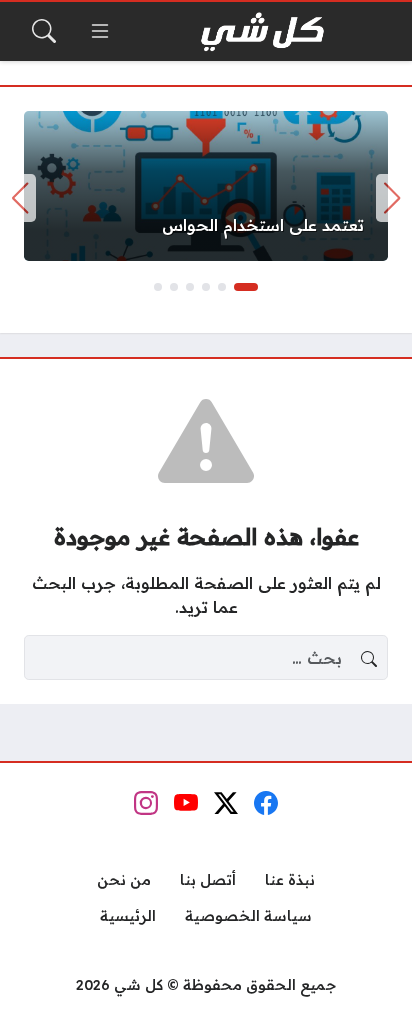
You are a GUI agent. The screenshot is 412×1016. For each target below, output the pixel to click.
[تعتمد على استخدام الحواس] (206, 186)
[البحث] (44, 31)
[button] (246, 287)
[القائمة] (100, 31)
